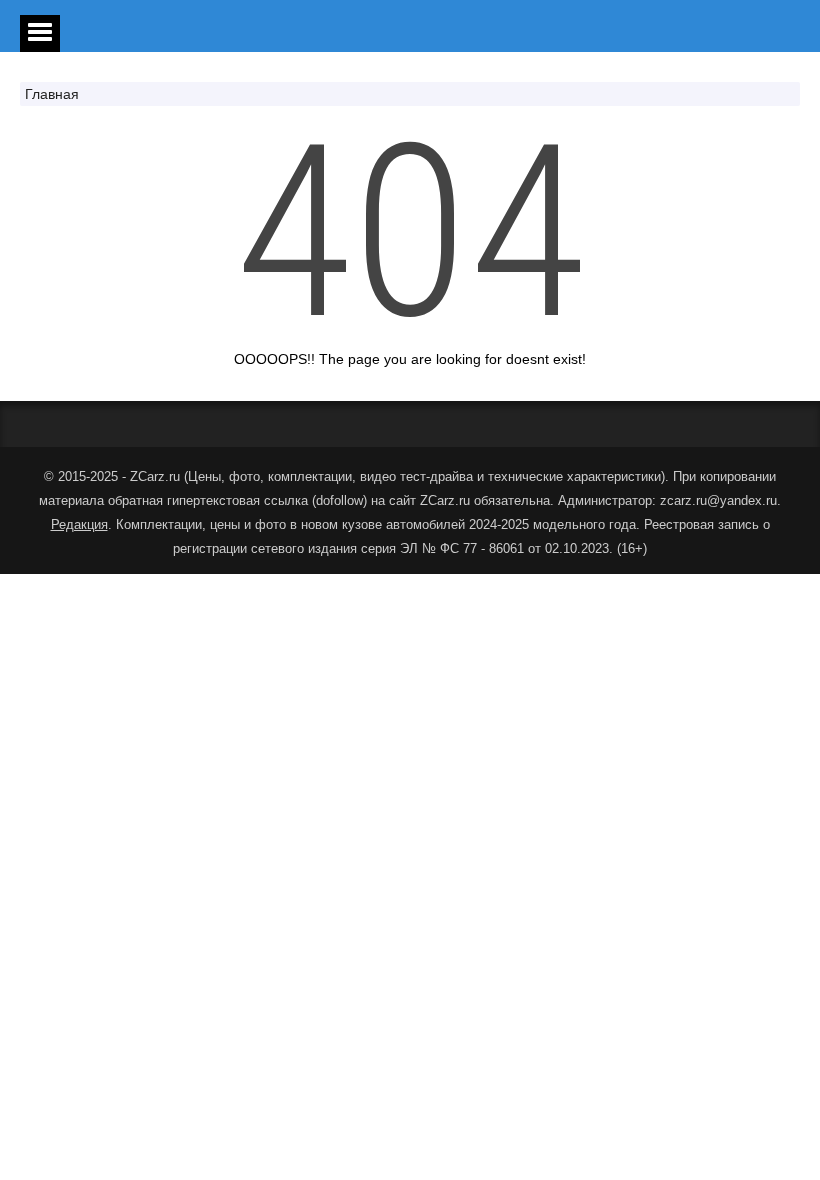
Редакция (79, 524)
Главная (52, 94)
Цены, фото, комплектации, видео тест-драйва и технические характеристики (424, 476)
